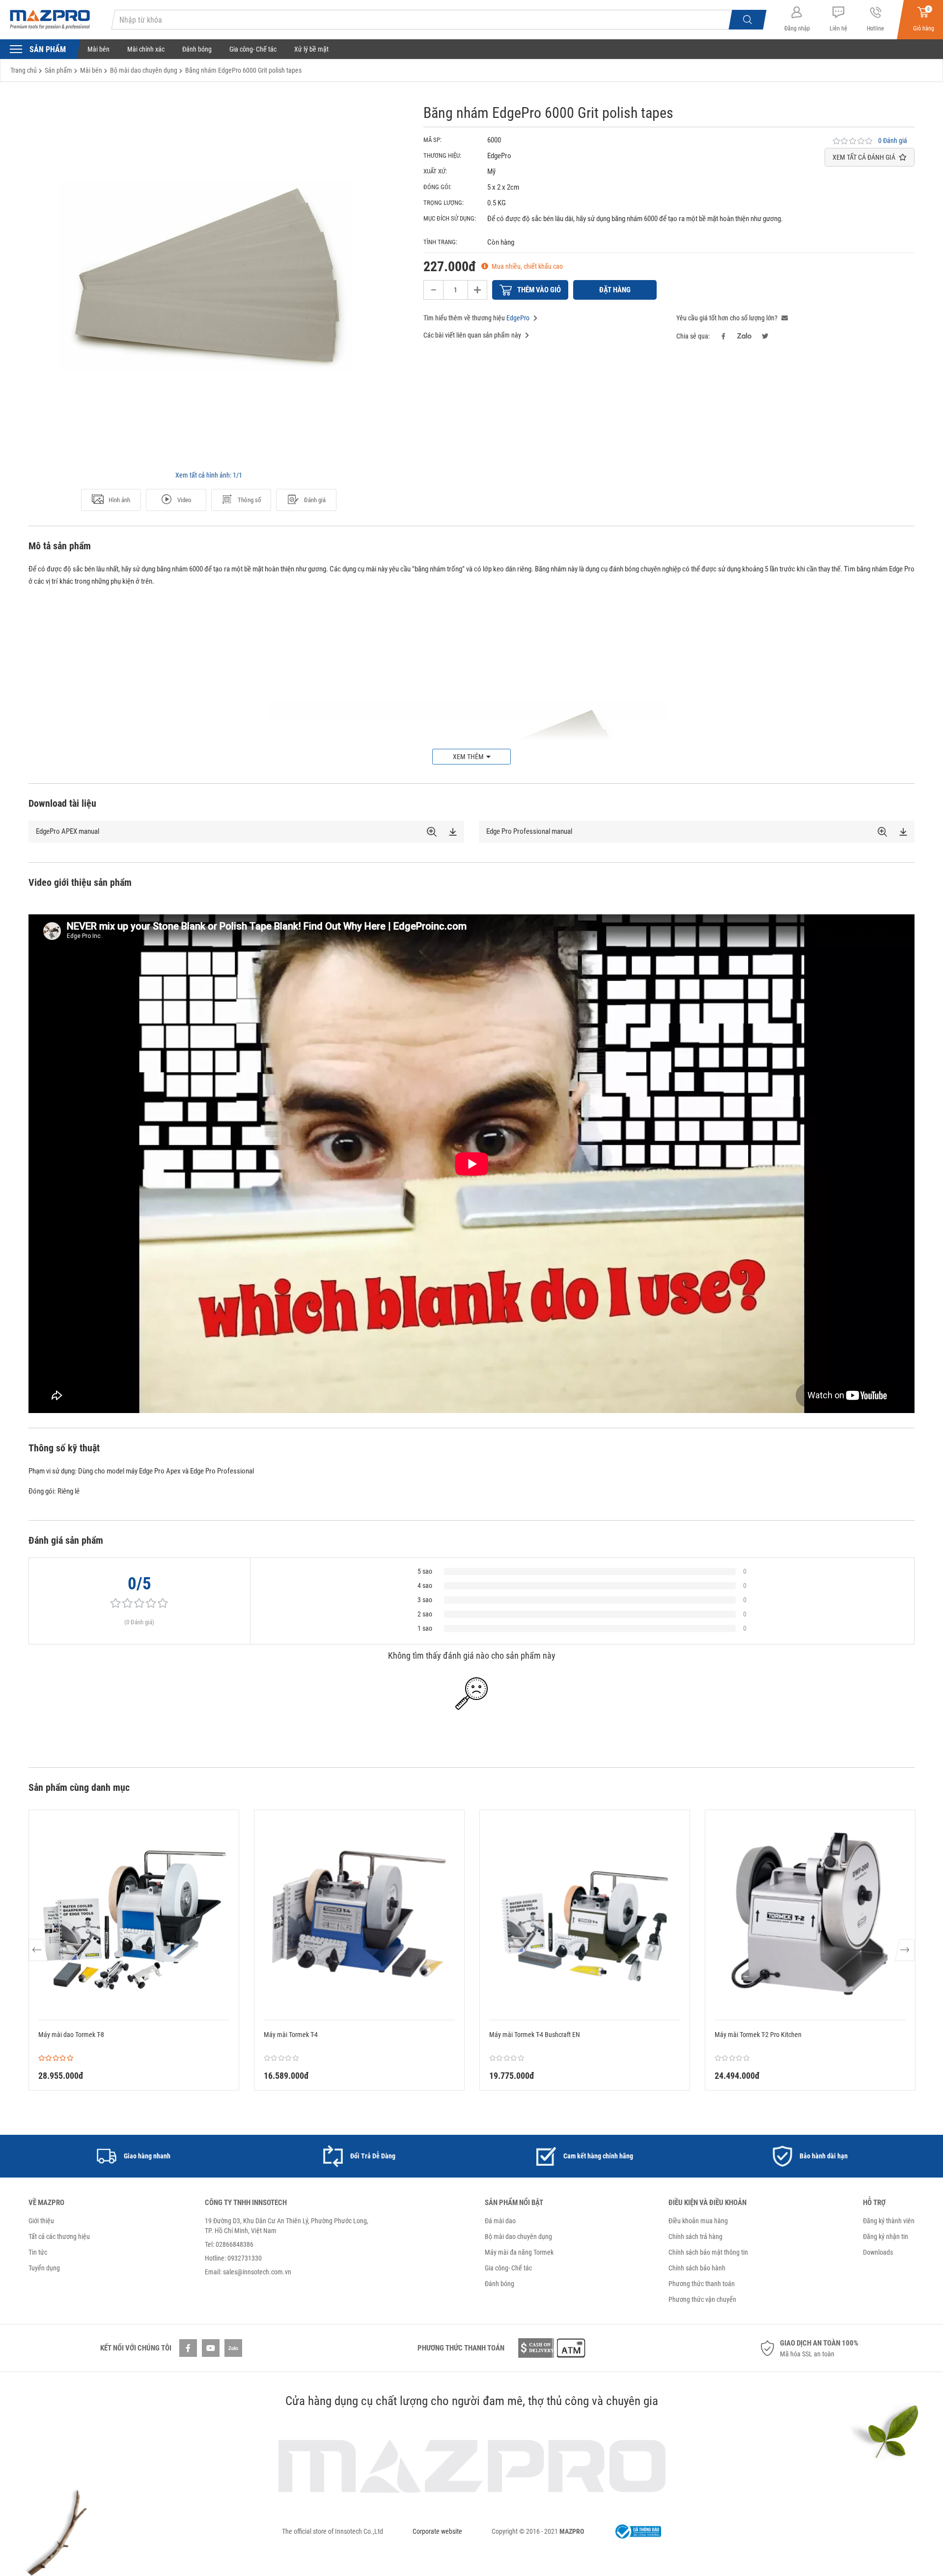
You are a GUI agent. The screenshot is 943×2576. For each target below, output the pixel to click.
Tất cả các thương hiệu (59, 2236)
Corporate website (437, 2531)
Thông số (250, 500)
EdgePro (518, 318)
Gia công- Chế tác (253, 49)
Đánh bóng (197, 49)
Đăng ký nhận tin (886, 2236)
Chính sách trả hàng (695, 2236)
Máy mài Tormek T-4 (291, 2035)
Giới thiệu (41, 2221)
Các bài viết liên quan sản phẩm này (473, 335)
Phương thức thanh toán (702, 2284)
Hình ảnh (119, 500)
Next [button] (904, 1950)
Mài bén (98, 49)
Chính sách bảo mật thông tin (708, 2252)
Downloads (878, 2252)
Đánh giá (315, 500)
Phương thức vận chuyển (702, 2299)
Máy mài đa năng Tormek (519, 2252)
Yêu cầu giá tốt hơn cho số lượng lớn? (728, 318)
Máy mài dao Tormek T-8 (71, 2035)
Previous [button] (39, 1950)
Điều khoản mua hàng (698, 2221)
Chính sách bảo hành (697, 2268)
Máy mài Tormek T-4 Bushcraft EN (535, 2035)
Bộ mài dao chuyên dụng (518, 2236)
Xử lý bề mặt (311, 49)
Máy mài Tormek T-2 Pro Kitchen (758, 2035)
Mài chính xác (146, 49)
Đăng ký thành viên (889, 2221)
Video (184, 500)
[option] (209, 285)
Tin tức (38, 2252)
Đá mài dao (500, 2221)
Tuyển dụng (44, 2268)
